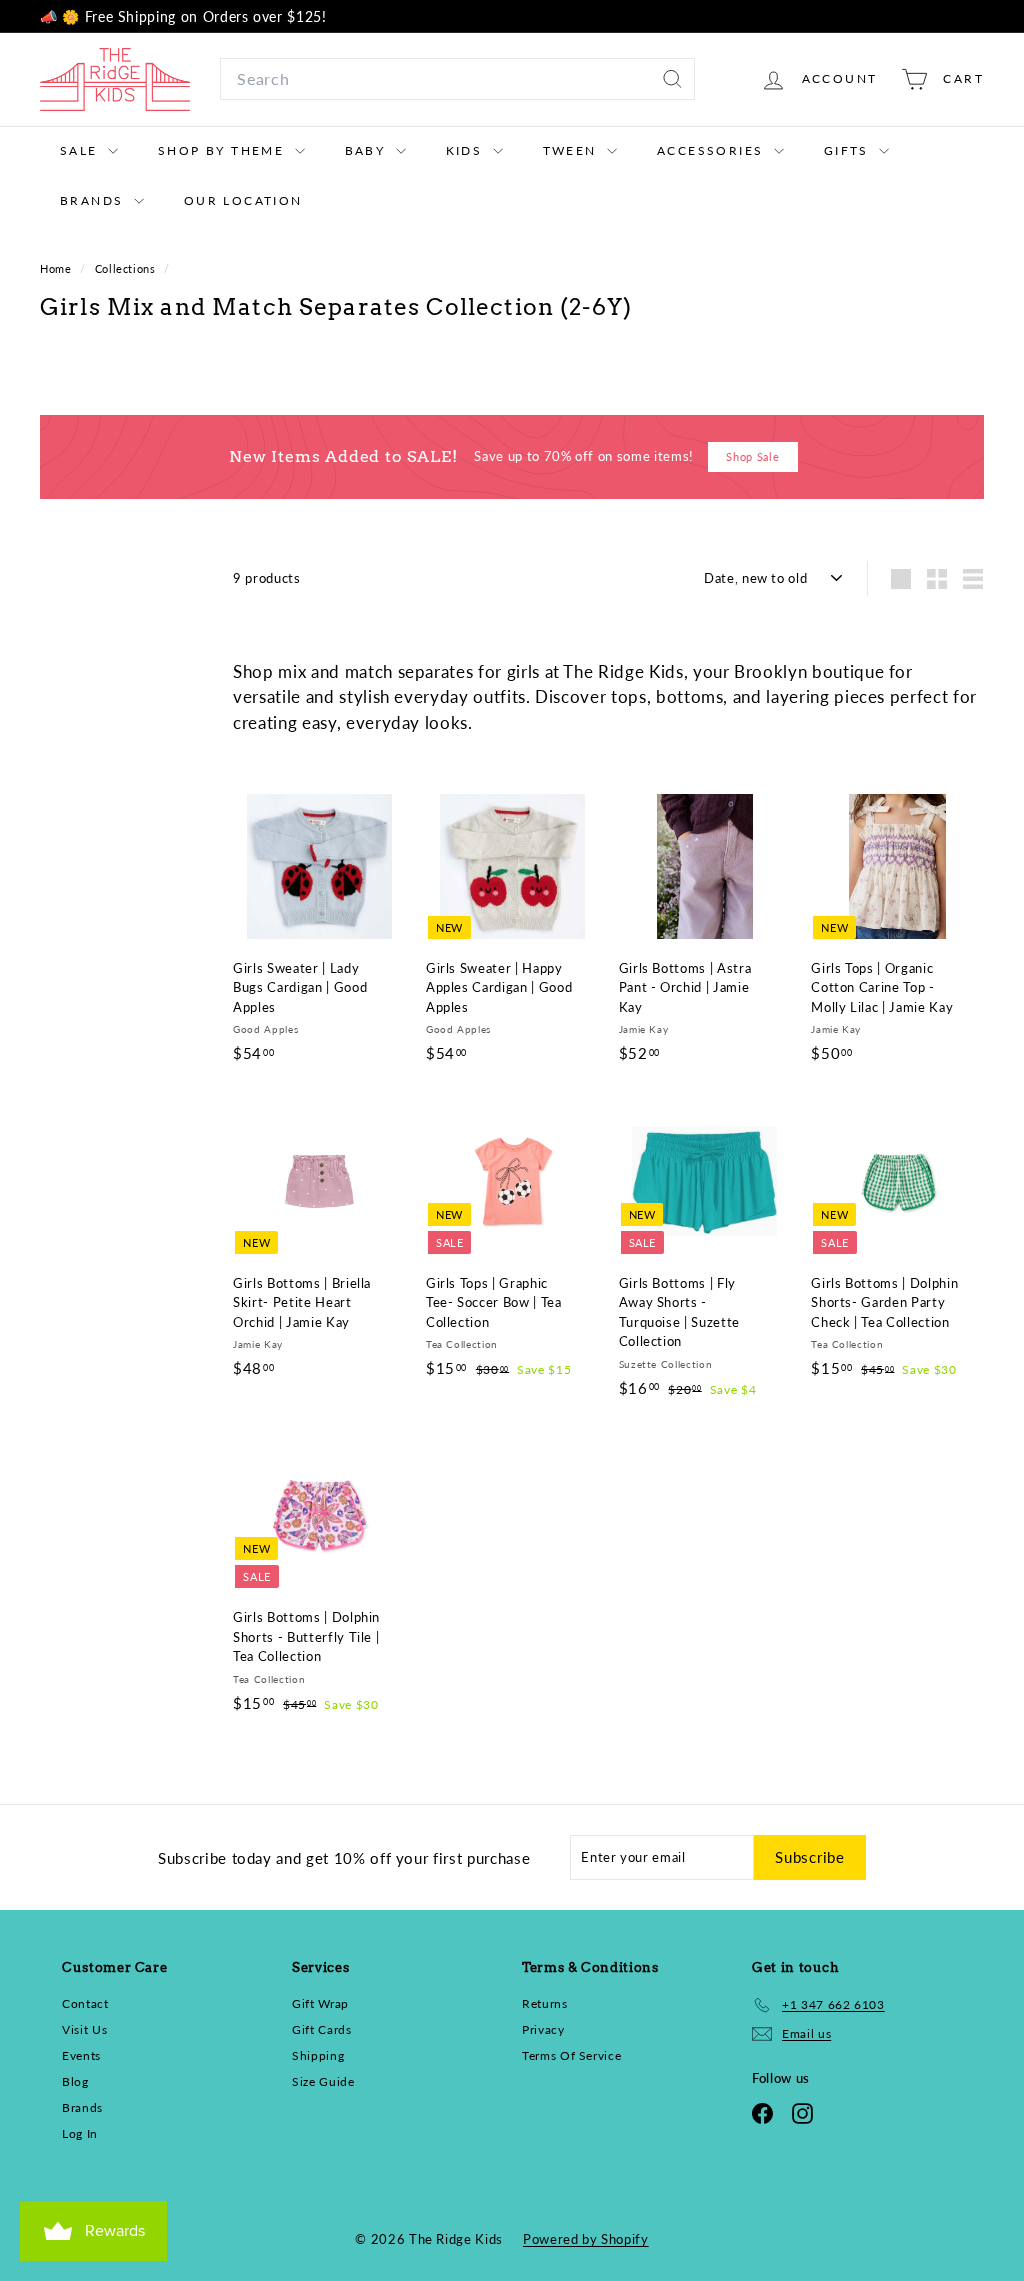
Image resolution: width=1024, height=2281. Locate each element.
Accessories (713, 150)
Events (81, 2055)
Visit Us (84, 2029)
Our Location (243, 200)
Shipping (318, 2055)
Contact (85, 2003)
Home (57, 268)
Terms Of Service (571, 2055)
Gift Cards (322, 2029)
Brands (94, 200)
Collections (127, 268)
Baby (368, 150)
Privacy (543, 2029)
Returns (545, 2003)
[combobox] (457, 79)
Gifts (849, 150)
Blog (75, 2081)
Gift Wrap (320, 2003)
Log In (80, 2133)
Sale (81, 150)
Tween (572, 150)
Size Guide (323, 2081)
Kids (467, 150)
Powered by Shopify (586, 2239)
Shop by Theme (224, 150)
